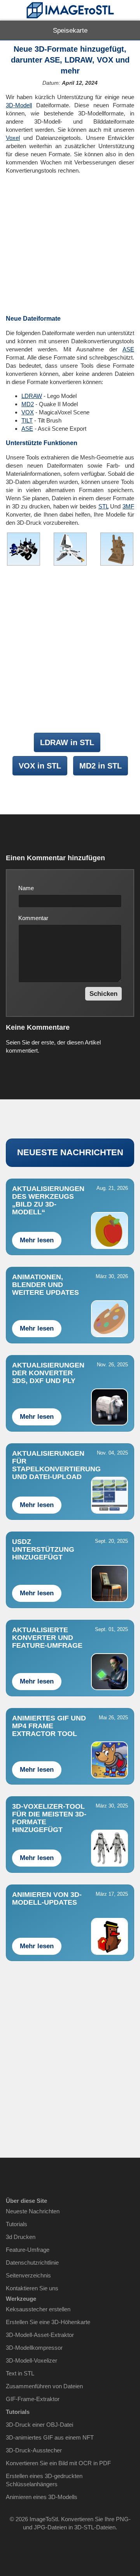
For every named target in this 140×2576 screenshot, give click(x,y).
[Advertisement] (70, 245)
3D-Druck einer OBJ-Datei (39, 2425)
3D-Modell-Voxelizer (31, 2360)
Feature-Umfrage (28, 2250)
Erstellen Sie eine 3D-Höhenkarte (48, 2322)
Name (26, 888)
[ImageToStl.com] (70, 10)
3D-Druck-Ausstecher (34, 2450)
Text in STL (20, 2373)
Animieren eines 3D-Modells (42, 2497)
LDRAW (32, 396)
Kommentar (33, 918)
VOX (28, 412)
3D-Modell (19, 105)
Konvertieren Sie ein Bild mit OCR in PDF (58, 2463)
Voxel (13, 138)
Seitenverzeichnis (28, 2275)
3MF (128, 506)
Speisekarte (70, 31)
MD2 (28, 404)
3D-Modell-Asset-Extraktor (40, 2335)
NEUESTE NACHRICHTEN (70, 1152)
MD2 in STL (101, 766)
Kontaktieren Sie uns (32, 2288)
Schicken (103, 994)
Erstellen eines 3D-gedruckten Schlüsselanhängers (44, 2480)
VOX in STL (40, 766)
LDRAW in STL (67, 742)
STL (103, 506)
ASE (128, 349)
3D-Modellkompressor (34, 2348)
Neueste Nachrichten (33, 2211)
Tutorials (17, 2224)
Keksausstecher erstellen (38, 2309)
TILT (27, 420)
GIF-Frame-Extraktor (33, 2399)
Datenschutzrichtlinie (32, 2263)
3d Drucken (21, 2237)
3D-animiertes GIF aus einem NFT (50, 2437)
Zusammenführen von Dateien (44, 2386)
